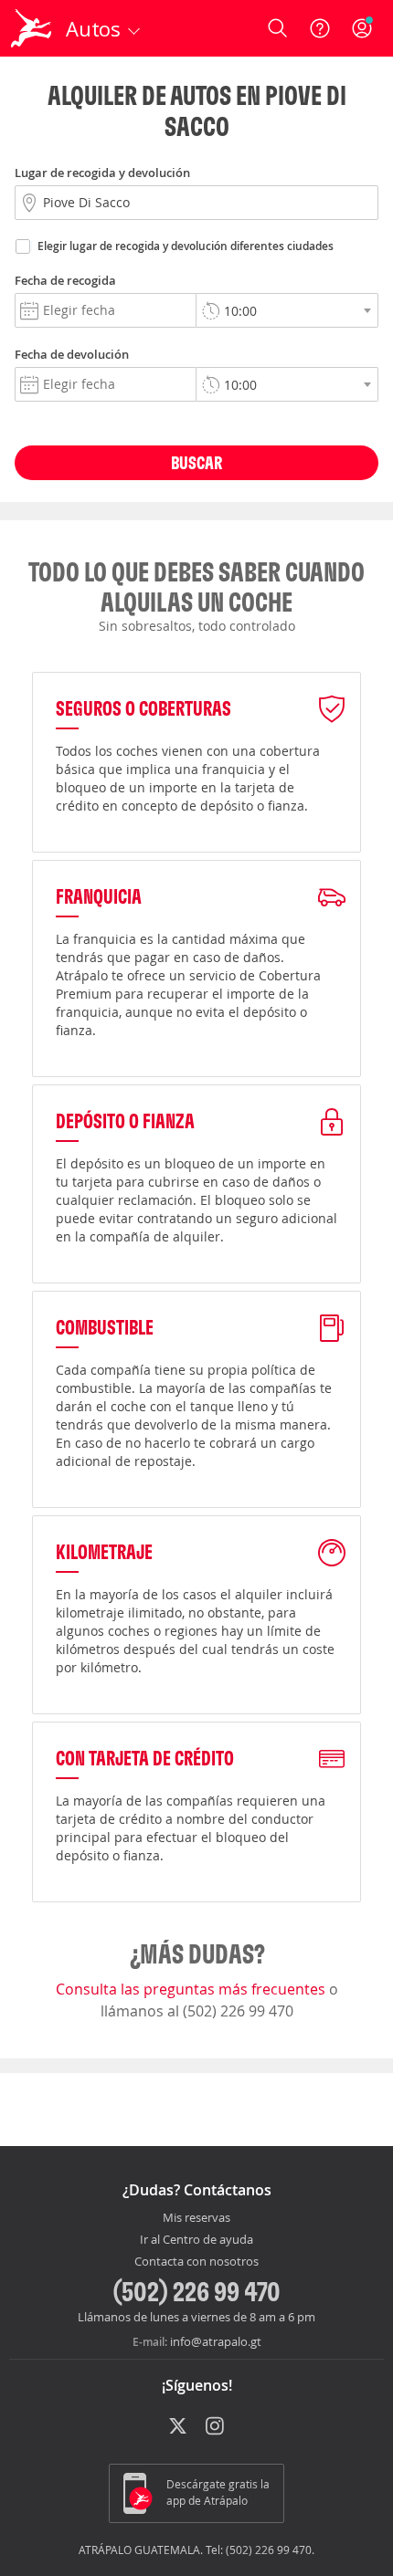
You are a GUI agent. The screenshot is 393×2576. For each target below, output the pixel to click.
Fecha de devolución (72, 354)
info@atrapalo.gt (216, 2341)
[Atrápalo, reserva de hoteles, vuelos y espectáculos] (31, 28)
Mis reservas (196, 2218)
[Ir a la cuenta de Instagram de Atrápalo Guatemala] (216, 2427)
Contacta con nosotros (196, 2262)
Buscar (196, 462)
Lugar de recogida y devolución (102, 173)
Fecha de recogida (65, 280)
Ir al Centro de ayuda (196, 2240)
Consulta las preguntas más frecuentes (192, 1989)
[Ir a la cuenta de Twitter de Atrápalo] (178, 2427)
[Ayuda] (320, 28)
